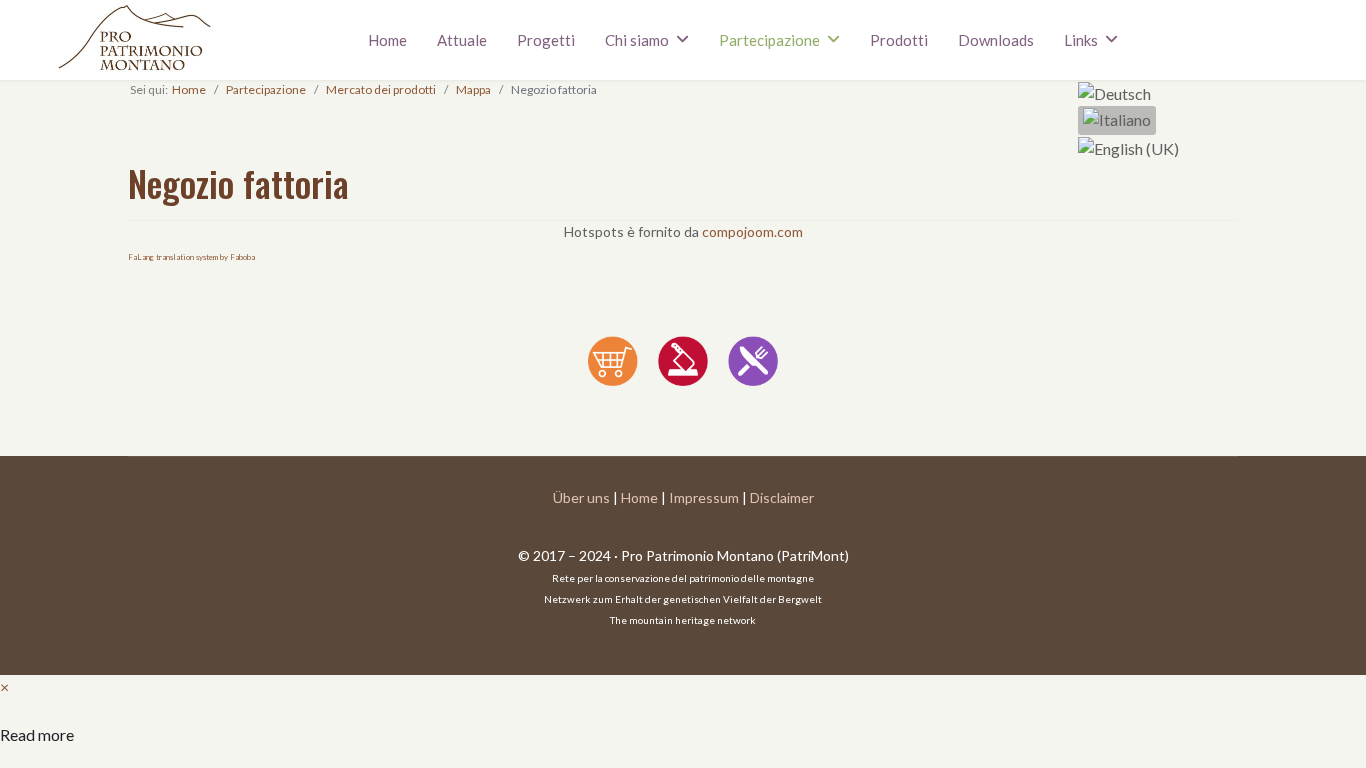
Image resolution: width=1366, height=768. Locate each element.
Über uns (581, 497)
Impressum (704, 497)
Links (1081, 40)
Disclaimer (782, 497)
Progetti (546, 40)
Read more (37, 734)
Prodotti (899, 40)
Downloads (996, 40)
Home (387, 40)
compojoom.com (752, 231)
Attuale (462, 40)
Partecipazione (769, 40)
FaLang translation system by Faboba (191, 257)
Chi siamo (637, 40)
